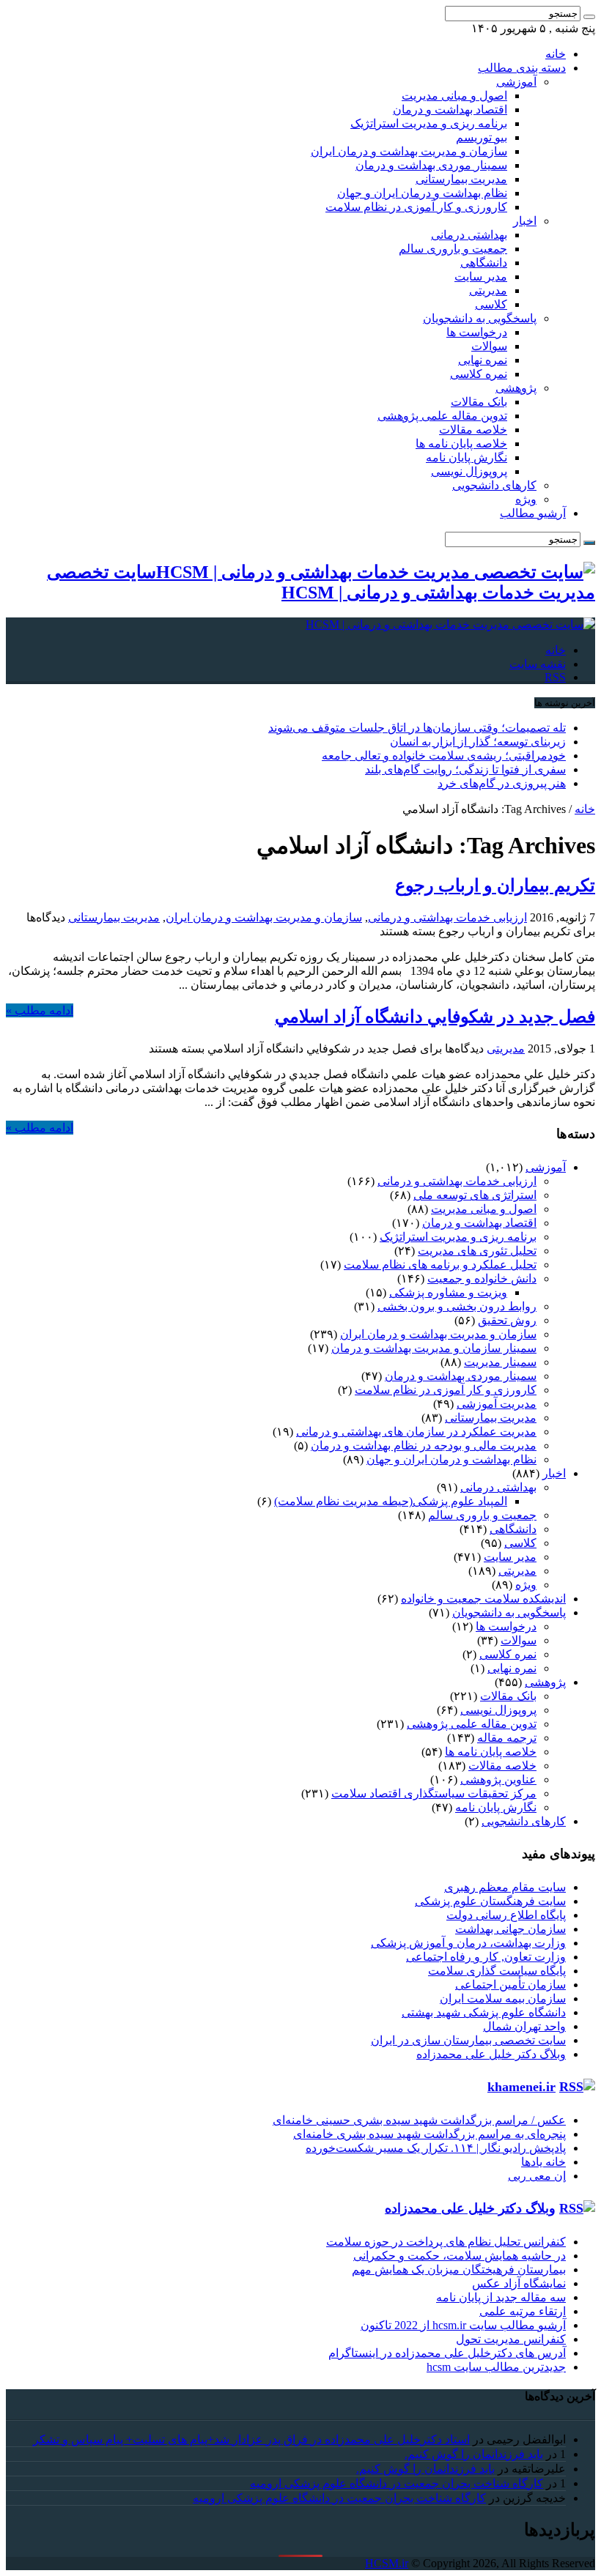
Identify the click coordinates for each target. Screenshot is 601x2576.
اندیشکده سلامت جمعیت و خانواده (483, 1599)
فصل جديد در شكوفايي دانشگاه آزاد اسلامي (435, 1017)
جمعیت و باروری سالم (453, 249)
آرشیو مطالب (533, 513)
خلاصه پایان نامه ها (461, 443)
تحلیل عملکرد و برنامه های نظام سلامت (440, 1265)
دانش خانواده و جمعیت (482, 1278)
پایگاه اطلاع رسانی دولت (506, 1915)
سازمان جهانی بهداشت (510, 1929)
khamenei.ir (521, 2087)
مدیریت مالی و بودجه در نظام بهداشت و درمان (424, 1445)
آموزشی (516, 82)
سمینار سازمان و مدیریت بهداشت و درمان (434, 1348)
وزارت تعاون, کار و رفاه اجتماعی (486, 1957)
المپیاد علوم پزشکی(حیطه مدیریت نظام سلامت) (391, 1501)
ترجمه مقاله (507, 1738)
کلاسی (491, 304)
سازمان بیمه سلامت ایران (503, 1998)
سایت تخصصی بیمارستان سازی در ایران (468, 2040)
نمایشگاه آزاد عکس (519, 2283)
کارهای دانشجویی (494, 485)
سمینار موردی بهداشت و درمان (431, 165)
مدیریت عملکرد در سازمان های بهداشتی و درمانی (416, 1432)
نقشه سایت (538, 664)
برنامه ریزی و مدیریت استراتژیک (429, 123)
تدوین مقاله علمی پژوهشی (442, 416)
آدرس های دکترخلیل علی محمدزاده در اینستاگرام (447, 2353)
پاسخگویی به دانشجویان (480, 318)
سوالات (489, 346)
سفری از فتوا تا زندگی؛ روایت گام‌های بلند (465, 769)
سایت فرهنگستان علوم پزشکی (490, 1901)
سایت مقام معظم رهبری (505, 1887)
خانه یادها (543, 2162)
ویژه (526, 499)
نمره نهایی (483, 360)
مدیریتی (488, 290)
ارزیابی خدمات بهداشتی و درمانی (447, 917)
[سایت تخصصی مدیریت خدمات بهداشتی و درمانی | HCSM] (450, 624)
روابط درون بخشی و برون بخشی (457, 1306)
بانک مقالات (479, 402)
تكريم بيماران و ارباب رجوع (495, 886)
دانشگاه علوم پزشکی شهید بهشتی (484, 2012)
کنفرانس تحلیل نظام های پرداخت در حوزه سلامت (446, 2242)
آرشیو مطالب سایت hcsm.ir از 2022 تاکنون (463, 2325)
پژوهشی (516, 388)
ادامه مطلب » (40, 1010)
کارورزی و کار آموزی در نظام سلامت (416, 207)
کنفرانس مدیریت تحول (511, 2339)
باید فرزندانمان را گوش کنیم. (474, 2454)
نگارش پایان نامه (467, 457)
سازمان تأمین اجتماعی (510, 1985)
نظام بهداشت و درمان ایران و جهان (422, 193)
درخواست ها (477, 332)
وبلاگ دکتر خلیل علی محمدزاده (491, 2054)
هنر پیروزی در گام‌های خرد (502, 783)
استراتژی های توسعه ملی (475, 1195)
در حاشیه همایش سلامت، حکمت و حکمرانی (460, 2256)
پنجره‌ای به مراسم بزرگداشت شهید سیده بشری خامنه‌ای (429, 2134)
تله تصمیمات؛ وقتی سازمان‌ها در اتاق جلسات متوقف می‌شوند (417, 728)
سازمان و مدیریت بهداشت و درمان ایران (409, 151)
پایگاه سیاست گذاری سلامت (497, 1971)
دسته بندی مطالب (522, 68)
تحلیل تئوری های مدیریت (477, 1251)
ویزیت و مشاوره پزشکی (448, 1292)
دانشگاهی (484, 263)
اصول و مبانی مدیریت (454, 96)
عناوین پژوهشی (498, 1779)
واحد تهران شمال (524, 2026)
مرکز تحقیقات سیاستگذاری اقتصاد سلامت (434, 1793)
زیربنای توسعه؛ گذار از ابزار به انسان (478, 742)
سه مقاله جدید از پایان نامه (501, 2297)
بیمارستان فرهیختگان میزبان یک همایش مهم (459, 2269)
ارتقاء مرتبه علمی (523, 2311)
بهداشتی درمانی (469, 235)
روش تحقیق (507, 1320)
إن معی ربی (537, 2176)
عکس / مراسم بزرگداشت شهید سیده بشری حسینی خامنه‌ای (419, 2120)
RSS (555, 677)
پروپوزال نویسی (469, 471)
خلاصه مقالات (473, 430)
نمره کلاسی (479, 374)
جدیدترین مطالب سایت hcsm (496, 2367)
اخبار (525, 221)
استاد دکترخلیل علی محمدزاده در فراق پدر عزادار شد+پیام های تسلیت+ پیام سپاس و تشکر (251, 2439)
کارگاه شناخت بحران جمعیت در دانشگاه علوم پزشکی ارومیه (397, 2483)
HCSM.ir (387, 2563)
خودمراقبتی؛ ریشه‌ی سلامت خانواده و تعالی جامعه (444, 756)
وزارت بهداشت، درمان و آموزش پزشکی (468, 1943)
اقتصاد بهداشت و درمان (450, 110)
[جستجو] (589, 17)
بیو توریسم (482, 137)
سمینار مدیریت (500, 1362)
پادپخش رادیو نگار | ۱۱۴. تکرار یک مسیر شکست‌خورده (436, 2148)
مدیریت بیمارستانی (461, 179)
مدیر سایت (481, 276)
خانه (556, 54)
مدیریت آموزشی (497, 1404)
